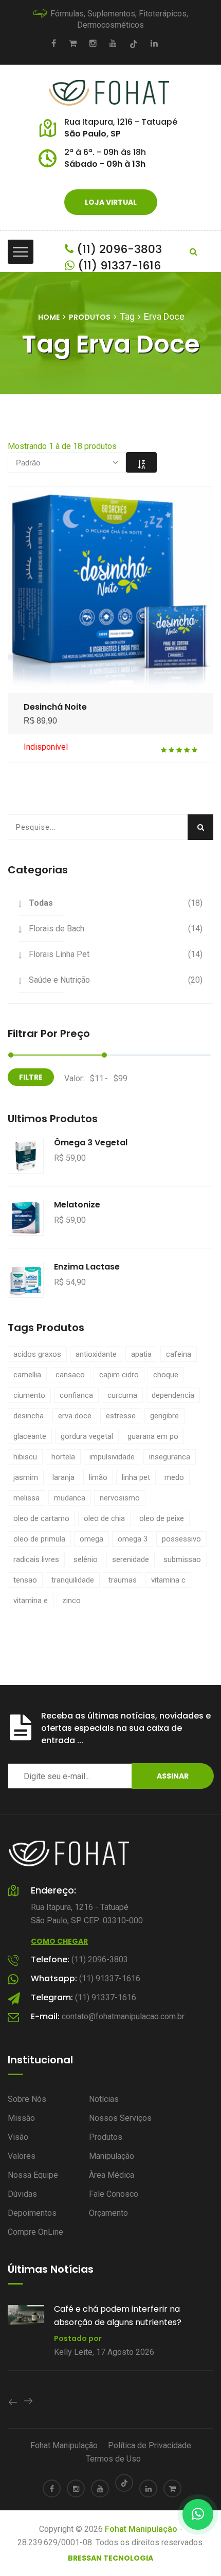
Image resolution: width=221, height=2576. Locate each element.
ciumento (29, 1395)
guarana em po (153, 1436)
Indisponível (46, 747)
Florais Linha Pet (59, 954)
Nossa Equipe (33, 2175)
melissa (26, 1498)
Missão (21, 2118)
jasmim (26, 1477)
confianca (76, 1395)
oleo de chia (104, 1518)
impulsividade (112, 1457)
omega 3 (133, 1539)
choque (166, 1375)
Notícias (104, 2099)
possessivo (181, 1539)
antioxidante (96, 1354)
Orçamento (108, 2213)
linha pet (136, 1477)
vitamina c (168, 1580)
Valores (22, 2156)
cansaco (70, 1375)
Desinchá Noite (55, 707)
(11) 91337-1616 (118, 266)
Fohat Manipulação (64, 2445)
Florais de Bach (57, 929)
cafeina (179, 1354)
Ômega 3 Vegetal (91, 1143)
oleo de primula (39, 1539)
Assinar (173, 1776)
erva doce (75, 1416)
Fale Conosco (114, 2194)
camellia (27, 1375)
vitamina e (31, 1601)
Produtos (90, 317)
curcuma (122, 1395)
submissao (182, 1559)
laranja (63, 1477)
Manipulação (112, 2156)
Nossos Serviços (120, 2118)
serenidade (131, 1559)
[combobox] (67, 463)
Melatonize (77, 1205)
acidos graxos (37, 1354)
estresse (121, 1416)
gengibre (164, 1416)
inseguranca (170, 1457)
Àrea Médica (112, 2175)
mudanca (70, 1498)
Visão (18, 2137)
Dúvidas (22, 2194)
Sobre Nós (27, 2099)
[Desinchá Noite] (111, 589)
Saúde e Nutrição (59, 980)
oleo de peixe (162, 1518)
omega (91, 1539)
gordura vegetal (87, 1436)
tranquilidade (73, 1580)
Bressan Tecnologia (110, 2558)
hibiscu (25, 1457)
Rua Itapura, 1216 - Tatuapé (121, 122)
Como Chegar (59, 1941)
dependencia (173, 1395)
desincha (29, 1416)
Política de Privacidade (150, 2445)
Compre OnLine (35, 2232)
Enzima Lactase (87, 1267)
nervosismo (120, 1498)
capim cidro (119, 1375)
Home (49, 317)
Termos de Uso (113, 2459)
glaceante (30, 1436)
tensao (25, 1580)
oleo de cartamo (41, 1518)
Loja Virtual (111, 202)
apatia (141, 1354)
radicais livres (36, 1559)
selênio (86, 1559)
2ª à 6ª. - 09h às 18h (105, 152)
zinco (71, 1601)
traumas (123, 1580)
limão (98, 1477)
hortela (63, 1457)
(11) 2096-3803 (118, 249)
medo (174, 1477)
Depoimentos (32, 2213)
